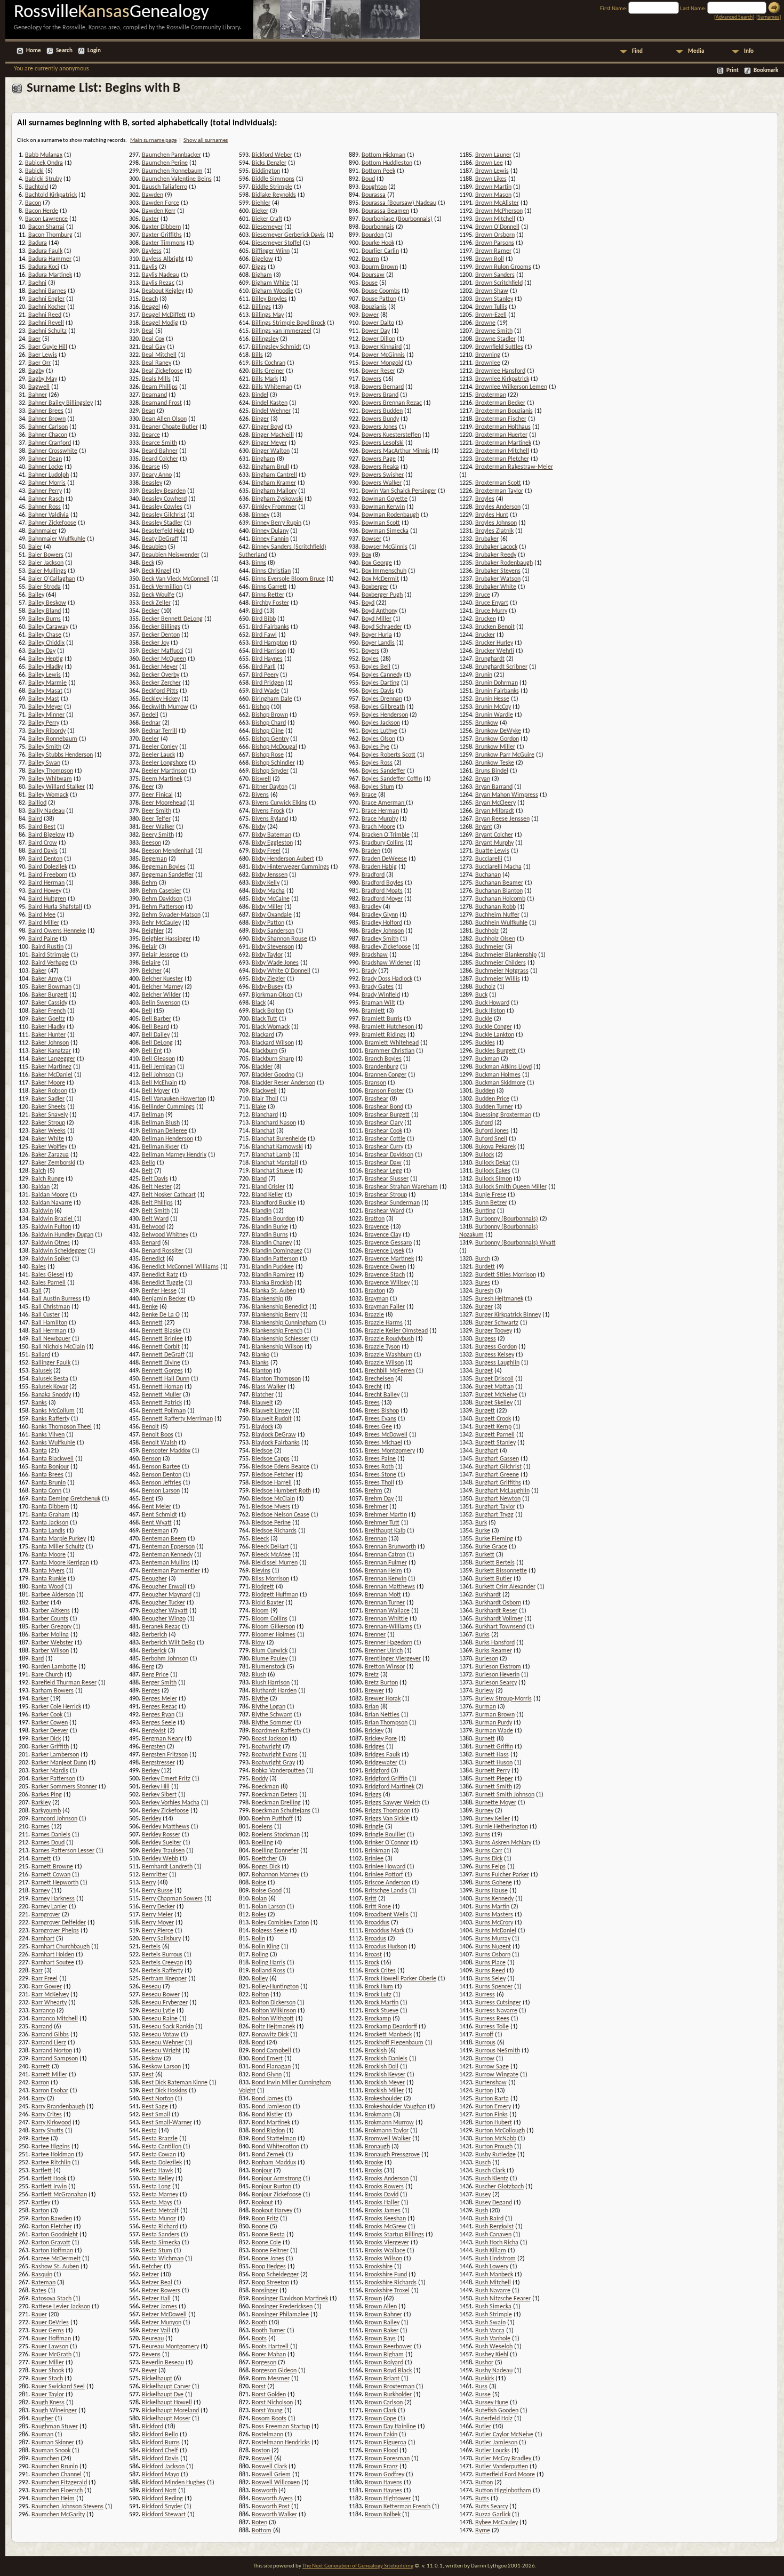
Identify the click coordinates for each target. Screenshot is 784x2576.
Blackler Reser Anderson (283, 1083)
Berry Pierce (158, 1931)
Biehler (261, 203)
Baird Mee (42, 915)
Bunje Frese (491, 1195)
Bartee (40, 2139)
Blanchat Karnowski (277, 1147)
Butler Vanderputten (502, 2467)
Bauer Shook (48, 2371)
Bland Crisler (268, 1187)
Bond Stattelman (274, 2139)
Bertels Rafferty (162, 1971)
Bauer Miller (48, 2363)
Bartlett (42, 2171)
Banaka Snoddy (51, 1395)
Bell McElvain (159, 1083)
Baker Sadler (48, 1099)
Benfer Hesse (159, 1291)
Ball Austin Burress (56, 1299)
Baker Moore (48, 1083)
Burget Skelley (494, 1403)
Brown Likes (491, 179)
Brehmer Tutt (382, 1523)
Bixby (259, 827)
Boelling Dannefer (275, 1851)
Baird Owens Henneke (57, 931)
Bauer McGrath (51, 2355)
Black (259, 1003)
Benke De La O (161, 1315)
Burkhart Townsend (500, 1627)
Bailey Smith (45, 747)
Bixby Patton (268, 923)
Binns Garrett (269, 587)
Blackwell (264, 1091)
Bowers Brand (380, 395)
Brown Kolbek (383, 2515)
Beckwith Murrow (165, 707)
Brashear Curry (384, 1147)
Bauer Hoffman (51, 2339)
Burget (484, 1371)
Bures (483, 1283)
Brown (373, 2299)
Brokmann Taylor (387, 2131)
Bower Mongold (382, 363)
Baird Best (42, 827)
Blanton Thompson (276, 1379)
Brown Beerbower (389, 2347)
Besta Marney (160, 2195)
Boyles (370, 659)
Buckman (487, 1059)
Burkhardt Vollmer (499, 1619)
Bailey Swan (44, 763)
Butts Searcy (491, 2507)
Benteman (155, 1531)
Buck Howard (492, 1003)
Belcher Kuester (162, 979)
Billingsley (265, 339)
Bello (149, 1163)
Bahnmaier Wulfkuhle (57, 539)
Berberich (154, 1635)
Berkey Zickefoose (165, 1811)
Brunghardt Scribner (501, 667)
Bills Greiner (268, 371)
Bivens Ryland (270, 819)
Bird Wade (266, 691)
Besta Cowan (159, 2155)
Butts (482, 2499)
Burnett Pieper (494, 1779)
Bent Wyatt (157, 1523)
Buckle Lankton (495, 1035)
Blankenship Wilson (277, 1347)
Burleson (487, 1659)
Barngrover (46, 1915)
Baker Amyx (47, 979)
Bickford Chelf (160, 2451)
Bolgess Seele (270, 1931)
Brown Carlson (384, 2403)
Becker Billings (161, 627)
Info (749, 51)
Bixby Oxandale (272, 915)
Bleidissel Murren (275, 1563)
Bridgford (377, 1771)
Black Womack (271, 1027)
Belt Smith (156, 1211)
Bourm (370, 259)
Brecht (373, 1387)
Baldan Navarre (52, 1203)
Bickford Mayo (161, 2475)
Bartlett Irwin (49, 2187)
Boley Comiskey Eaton (280, 1923)
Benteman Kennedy (167, 1555)
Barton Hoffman (52, 2251)
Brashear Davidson (389, 1155)
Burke (483, 1531)
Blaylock (262, 1427)
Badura (38, 243)
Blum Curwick (270, 1651)
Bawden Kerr (159, 211)
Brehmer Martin (386, 1515)
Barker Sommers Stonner (64, 1787)
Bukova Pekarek (495, 1147)
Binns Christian (271, 571)
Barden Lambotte (54, 1667)
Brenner (375, 1635)
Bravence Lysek (385, 1251)
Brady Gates (378, 987)
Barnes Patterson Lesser (63, 1851)
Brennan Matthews (390, 1587)
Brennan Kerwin (386, 1579)
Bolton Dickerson (274, 2003)
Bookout (262, 2203)
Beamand (154, 395)
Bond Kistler (267, 2115)
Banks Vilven (48, 1435)
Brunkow (487, 723)
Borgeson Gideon (274, 2371)
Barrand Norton (52, 2051)
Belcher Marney (162, 987)
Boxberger (375, 587)
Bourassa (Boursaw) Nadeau (399, 203)
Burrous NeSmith (498, 2051)
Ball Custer (46, 1315)
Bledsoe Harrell (272, 1483)
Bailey (36, 595)
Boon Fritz (265, 2219)
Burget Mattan (494, 1387)
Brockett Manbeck (388, 2035)
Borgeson (264, 2363)
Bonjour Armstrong (277, 2179)
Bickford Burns (161, 2443)
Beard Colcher (160, 459)
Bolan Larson (269, 1907)
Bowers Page (379, 459)
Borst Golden (269, 2395)
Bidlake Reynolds (274, 195)
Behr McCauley (161, 923)
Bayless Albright (163, 259)
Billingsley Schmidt (277, 347)
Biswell (261, 779)
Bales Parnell (49, 1283)
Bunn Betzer (491, 1203)
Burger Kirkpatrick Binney (508, 1315)
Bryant (484, 827)
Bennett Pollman (164, 1411)
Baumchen (45, 2459)
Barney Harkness (53, 1899)
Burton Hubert (494, 2123)
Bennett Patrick (162, 1403)
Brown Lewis (492, 171)
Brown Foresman (387, 2459)
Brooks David (382, 2195)
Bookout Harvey (272, 2211)
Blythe (260, 1699)
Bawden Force (161, 203)
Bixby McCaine (271, 899)
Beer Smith (157, 811)
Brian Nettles (382, 1715)
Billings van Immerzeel (282, 331)
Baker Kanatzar (51, 1051)
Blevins (261, 1571)
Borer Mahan (269, 2355)
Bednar (151, 723)
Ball (37, 1291)
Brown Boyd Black (388, 2371)
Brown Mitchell (495, 219)
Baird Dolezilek (48, 867)
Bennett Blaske (162, 1331)
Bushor (484, 2363)
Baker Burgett (50, 995)
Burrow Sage (492, 2067)
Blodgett (263, 1587)
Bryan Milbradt (495, 811)
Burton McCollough (500, 2131)
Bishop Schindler (273, 763)
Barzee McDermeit (56, 2259)
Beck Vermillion (162, 587)
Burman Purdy (494, 1723)
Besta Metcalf (160, 2211)
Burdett (485, 1267)
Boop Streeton (270, 2283)
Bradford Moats (382, 891)
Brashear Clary (384, 1123)
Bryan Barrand (494, 787)
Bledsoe (262, 1451)
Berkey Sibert (159, 1795)
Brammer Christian (390, 1051)
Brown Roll (490, 259)
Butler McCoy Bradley (504, 2459)
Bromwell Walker (388, 2139)
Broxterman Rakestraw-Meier (514, 467)
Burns (483, 1835)
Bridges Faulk (382, 1755)
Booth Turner (269, 2331)
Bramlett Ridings (384, 1035)
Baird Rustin (47, 947)
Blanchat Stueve (273, 1171)
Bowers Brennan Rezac (392, 403)
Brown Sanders (495, 275)
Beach (150, 299)
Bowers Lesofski (383, 443)
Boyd (368, 603)
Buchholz (487, 931)
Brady (369, 971)
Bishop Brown (270, 715)
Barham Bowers (53, 1691)
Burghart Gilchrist (498, 1467)
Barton (40, 2211)
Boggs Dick (266, 1867)
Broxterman (491, 395)
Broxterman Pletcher (502, 459)
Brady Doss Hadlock (387, 979)
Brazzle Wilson (384, 1363)
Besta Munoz (159, 2219)
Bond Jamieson (271, 2107)
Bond (258, 2043)
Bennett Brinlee (162, 1339)
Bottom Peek (378, 171)
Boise (259, 1883)
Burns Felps (490, 1867)
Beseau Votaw (161, 2035)
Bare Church (47, 1675)
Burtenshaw (491, 2083)
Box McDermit (380, 579)
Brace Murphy (380, 819)
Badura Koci (44, 267)
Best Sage (155, 2107)
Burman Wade (494, 1731)
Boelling (262, 1843)
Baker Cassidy (49, 1003)
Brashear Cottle (385, 1139)
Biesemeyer (267, 227)
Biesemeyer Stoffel (277, 243)
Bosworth (264, 2491)
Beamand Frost (162, 403)
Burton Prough (494, 2147)
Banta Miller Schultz (58, 1547)
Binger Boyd (267, 427)
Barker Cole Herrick (56, 1707)
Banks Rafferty (50, 1419)
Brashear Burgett (387, 1115)
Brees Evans (381, 1419)
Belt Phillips (157, 1203)
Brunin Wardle (494, 715)
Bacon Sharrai (46, 227)
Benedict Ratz (160, 1275)
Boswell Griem (271, 2475)
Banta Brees (47, 1475)
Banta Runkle (49, 1579)
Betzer (150, 2275)
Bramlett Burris (382, 1019)
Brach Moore (378, 827)
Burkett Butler (494, 1579)
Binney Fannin (270, 539)
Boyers (370, 651)
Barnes (41, 1827)
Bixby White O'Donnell (281, 971)
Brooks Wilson (383, 2259)
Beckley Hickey (161, 699)
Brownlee (488, 363)
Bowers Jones (379, 427)
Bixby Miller (267, 907)
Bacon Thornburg (50, 235)
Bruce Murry (491, 611)
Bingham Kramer (274, 483)
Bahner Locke (46, 467)
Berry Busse (157, 1891)
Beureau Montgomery (170, 2347)
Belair (150, 947)
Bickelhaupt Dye (163, 2395)
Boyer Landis (378, 643)
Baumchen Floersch (57, 2491)
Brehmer (376, 1507)
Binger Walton (271, 451)
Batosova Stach (51, 2299)
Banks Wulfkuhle (53, 1443)
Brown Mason (493, 195)
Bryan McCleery (495, 803)
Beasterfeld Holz (163, 531)
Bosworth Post (271, 2507)
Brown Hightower (388, 2499)
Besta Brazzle (160, 2139)
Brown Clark (381, 2411)
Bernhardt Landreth (167, 1867)
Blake (259, 1107)
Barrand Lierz (49, 2043)
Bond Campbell (271, 2051)
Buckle (484, 1019)
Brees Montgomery (390, 1451)
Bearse (151, 467)
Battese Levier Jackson (61, 2307)
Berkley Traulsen (163, 1851)
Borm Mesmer (271, 2379)
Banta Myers (48, 1571)
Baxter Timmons (163, 243)
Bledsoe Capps (271, 1459)
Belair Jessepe (161, 955)
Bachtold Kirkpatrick (51, 195)
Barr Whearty (49, 2003)
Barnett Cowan (51, 1875)
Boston (261, 2451)
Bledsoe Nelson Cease (281, 1515)
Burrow (485, 2059)
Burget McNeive (496, 1395)
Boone (260, 2227)
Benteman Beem (164, 1539)
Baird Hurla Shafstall (55, 907)
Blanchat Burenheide (279, 1139)
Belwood (153, 1227)
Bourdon (373, 235)
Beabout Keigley (163, 291)
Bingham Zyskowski (277, 499)
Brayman (377, 1299)
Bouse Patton (379, 299)
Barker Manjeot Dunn (59, 1763)
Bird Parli (264, 667)
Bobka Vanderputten (278, 1771)
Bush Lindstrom (495, 2259)
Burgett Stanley (495, 1443)
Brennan (376, 1539)
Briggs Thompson (387, 1811)
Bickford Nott (159, 2491)
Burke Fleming (494, 1539)
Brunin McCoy (493, 707)
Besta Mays (157, 2203)
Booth (259, 2323)
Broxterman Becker (500, 403)
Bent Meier (157, 1507)
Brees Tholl (379, 1483)
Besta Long (156, 2187)
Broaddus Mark (385, 1931)
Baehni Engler (46, 299)
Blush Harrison (271, 1683)
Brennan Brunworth (390, 1547)
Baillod (37, 803)
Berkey (151, 1771)
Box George (377, 563)
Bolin (258, 1939)
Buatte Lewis (492, 851)
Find (637, 51)
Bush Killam (491, 2251)
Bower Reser (378, 371)
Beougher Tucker (163, 1603)
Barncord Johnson (54, 1819)
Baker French (49, 1011)
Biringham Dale (272, 699)
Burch (483, 1259)
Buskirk (485, 2379)
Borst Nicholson (272, 2403)
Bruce (483, 595)
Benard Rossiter (163, 1251)
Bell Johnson (158, 1075)
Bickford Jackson (163, 2467)
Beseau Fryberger (165, 2003)
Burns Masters (494, 1915)
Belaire (151, 963)
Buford (484, 1123)
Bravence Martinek (389, 1259)
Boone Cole (266, 2243)
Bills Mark (265, 379)
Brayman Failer (385, 1307)
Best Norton (158, 2099)
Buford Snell (491, 1139)
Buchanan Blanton (499, 891)
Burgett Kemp (493, 1427)
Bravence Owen (385, 1267)
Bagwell (39, 387)
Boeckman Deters (275, 1795)
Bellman (153, 1115)
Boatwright (266, 1747)
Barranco (43, 2011)
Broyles (485, 499)
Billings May (268, 315)
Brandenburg (382, 1067)
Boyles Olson (378, 739)
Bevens (151, 2355)
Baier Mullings (47, 571)
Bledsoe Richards (274, 1531)
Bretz (372, 1675)
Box (366, 555)
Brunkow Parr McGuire (505, 755)
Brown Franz (381, 2467)
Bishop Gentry (270, 739)
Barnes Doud (48, 1843)
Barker (40, 1699)
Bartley (41, 2203)
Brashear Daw (383, 1163)
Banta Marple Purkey (59, 1539)
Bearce (151, 435)
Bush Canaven (493, 2235)
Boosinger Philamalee (280, 2315)
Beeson (151, 843)
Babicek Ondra (44, 163)
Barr (37, 1971)
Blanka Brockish (272, 1283)
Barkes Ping (47, 1795)
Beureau (153, 2339)
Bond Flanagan (271, 2067)
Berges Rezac (159, 1707)
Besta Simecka (161, 2243)
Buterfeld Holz (494, 2419)
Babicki (34, 171)
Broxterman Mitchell (502, 451)
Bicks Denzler (269, 163)
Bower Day (376, 331)
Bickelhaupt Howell (167, 2403)
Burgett (485, 1411)
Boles (259, 1915)
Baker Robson (49, 1091)
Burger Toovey (494, 1331)
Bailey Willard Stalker (57, 787)
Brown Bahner (383, 2315)
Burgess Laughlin (497, 1363)
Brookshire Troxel (387, 2291)
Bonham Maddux (274, 2163)
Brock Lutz (378, 1995)
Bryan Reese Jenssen (502, 819)
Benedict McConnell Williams (180, 1267)
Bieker (260, 211)
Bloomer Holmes (274, 1635)
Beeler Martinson (165, 771)
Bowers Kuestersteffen (391, 435)
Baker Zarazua (50, 1155)
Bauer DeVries (50, 2323)
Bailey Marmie (47, 683)
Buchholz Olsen (495, 939)
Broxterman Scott (498, 483)
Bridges (375, 1747)
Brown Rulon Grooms (503, 267)
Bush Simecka (493, 2307)
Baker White (48, 1139)
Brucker (485, 635)
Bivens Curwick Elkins (279, 803)
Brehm (374, 1491)
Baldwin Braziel (53, 1219)
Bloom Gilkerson (273, 1627)
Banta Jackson (50, 1523)
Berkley (151, 1819)
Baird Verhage (50, 963)
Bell (147, 1011)
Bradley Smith (380, 939)
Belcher (152, 971)
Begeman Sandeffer (168, 875)
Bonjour (262, 2171)
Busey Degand (494, 2203)
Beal (148, 331)
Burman (486, 1707)
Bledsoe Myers (271, 1507)
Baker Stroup (48, 1123)
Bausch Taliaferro (165, 187)
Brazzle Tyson (382, 1347)
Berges (151, 1691)
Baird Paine (43, 939)
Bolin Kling (266, 1947)
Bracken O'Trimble (386, 835)
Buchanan (488, 875)
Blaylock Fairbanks (276, 1443)
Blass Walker (269, 1387)
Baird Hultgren (47, 899)
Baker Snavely (50, 1115)
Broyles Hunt (492, 515)
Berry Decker (158, 1907)
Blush (259, 1675)
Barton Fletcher (52, 2227)
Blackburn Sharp (273, 1059)
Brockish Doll (382, 2067)
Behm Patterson (163, 907)
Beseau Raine (160, 2019)
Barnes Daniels (51, 1835)
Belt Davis (155, 1179)
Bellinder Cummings (168, 1107)
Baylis (150, 267)
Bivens (260, 795)
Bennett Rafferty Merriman (177, 1419)
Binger (260, 419)
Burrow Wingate (497, 2075)
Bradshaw (375, 955)
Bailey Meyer (45, 707)
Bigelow (262, 259)
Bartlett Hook (49, 2179)
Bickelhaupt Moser (166, 2419)
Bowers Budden (382, 411)
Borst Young (267, 2411)
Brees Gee (378, 1427)
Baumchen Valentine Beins (177, 179)
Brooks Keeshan (385, 2219)
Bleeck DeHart (270, 1547)
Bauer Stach (47, 2379)
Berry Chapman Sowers (172, 1899)
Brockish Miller (384, 2091)
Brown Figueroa (386, 2443)
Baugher (42, 2419)
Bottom (262, 2531)
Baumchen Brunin (55, 2467)
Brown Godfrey (385, 2475)
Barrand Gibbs (50, 2035)
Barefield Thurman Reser (64, 1683)
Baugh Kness (48, 2403)
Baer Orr (39, 363)
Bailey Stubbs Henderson (61, 755)
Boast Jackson (270, 1739)
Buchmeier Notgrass (502, 971)
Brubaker (487, 539)
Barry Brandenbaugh (58, 2107)
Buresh (484, 1291)
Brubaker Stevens (498, 571)
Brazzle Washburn (389, 1355)
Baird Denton (45, 859)
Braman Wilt (378, 1003)
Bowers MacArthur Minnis (396, 451)
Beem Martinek (162, 779)
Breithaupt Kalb (385, 1531)
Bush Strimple (494, 2315)
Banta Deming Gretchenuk (66, 1499)
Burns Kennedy (494, 1899)
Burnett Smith (494, 1787)
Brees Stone (381, 1475)
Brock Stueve (382, 2011)
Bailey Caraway (48, 627)
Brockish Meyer (385, 2083)
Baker (39, 971)
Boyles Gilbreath (383, 707)
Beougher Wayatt (165, 1611)
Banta (39, 1451)
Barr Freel (45, 1979)
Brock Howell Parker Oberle (401, 1979)
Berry (149, 1883)
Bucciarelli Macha (498, 867)
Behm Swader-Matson (171, 915)
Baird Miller (44, 923)
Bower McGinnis (383, 355)
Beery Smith (158, 835)
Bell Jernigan (159, 1067)
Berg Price (155, 1675)
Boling (260, 1955)
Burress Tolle (492, 2027)
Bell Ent (152, 1051)
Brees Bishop (382, 1411)
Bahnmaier (43, 531)
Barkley (41, 1803)
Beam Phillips (160, 387)
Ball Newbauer (51, 1339)
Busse (483, 2395)
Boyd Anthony (379, 611)
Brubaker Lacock (496, 547)
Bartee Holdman (53, 2155)
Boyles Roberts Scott (389, 755)
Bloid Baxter (268, 1603)
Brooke (374, 2163)
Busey (483, 2195)
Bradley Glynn (380, 915)
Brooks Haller (382, 2203)
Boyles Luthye (379, 731)
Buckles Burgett (497, 1051)
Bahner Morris (47, 483)
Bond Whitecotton (275, 2147)
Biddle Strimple (272, 187)
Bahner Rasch (46, 499)
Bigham (262, 275)
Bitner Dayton (270, 787)
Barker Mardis (50, 1771)
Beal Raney (157, 363)
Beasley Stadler (162, 523)
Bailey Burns (45, 619)
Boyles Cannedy (382, 675)
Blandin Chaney (272, 1243)
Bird (257, 611)
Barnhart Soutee (53, 1963)
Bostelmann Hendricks (281, 2443)
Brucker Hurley (494, 643)
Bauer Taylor (48, 2395)
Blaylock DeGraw (274, 1435)
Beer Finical (157, 795)
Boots (259, 2339)
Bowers (371, 379)
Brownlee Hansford (500, 371)
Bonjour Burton (271, 2187)
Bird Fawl (264, 635)
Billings (261, 307)
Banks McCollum (53, 1411)
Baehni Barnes (47, 291)
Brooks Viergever (387, 2243)
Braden (371, 851)
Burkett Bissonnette (501, 1571)
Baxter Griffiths (162, 235)
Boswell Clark (269, 2467)
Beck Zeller (156, 603)
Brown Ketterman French (398, 2507)
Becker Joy (155, 643)
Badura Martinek (50, 275)
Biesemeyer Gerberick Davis (288, 235)
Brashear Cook (383, 1131)
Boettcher (265, 1859)
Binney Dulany (270, 531)
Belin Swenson (161, 1003)
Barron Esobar (50, 2091)
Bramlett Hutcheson (389, 1027)
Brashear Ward (385, 1211)
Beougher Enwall (164, 1587)
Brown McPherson (499, 211)
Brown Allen (381, 2307)
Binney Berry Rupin (277, 523)
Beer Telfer (156, 819)
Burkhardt (488, 1595)
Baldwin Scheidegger (59, 1251)
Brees (372, 1403)
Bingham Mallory (274, 491)
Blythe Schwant (272, 1715)
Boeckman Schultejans (281, 1811)
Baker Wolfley (49, 1147)
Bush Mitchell (493, 2283)
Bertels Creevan (162, 1963)
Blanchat (263, 1131)
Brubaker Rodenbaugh (504, 563)
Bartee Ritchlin (51, 2163)
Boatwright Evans (275, 1755)
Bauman (42, 2435)
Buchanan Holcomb (500, 899)
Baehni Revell (46, 323)
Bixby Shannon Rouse (279, 939)
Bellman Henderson (167, 1139)
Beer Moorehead (164, 803)
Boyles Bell (376, 667)
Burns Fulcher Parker (502, 1875)
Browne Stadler (495, 339)
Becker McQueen (164, 659)
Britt (371, 1899)
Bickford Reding (162, 2499)
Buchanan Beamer (499, 883)
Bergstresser (158, 1763)
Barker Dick (46, 1739)
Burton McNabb (496, 2139)
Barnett (41, 1859)
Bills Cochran (269, 363)
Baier (35, 547)
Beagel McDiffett (164, 315)
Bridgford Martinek (390, 1787)
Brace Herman (380, 811)
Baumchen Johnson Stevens (67, 2507)
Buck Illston (490, 1011)
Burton (484, 2091)
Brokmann (378, 2115)
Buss (481, 2387)
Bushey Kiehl (492, 2355)
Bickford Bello (160, 2435)
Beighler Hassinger (166, 939)
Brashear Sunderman (392, 1203)
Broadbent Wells (387, 1915)
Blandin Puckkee (273, 1267)
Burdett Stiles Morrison (506, 1275)
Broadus (375, 1939)
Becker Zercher (161, 683)
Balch (39, 1171)
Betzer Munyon (162, 2323)
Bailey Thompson (51, 771)
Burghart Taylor (495, 1507)
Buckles (485, 1043)
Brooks (374, 2171)
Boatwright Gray (273, 1763)
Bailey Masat (45, 691)
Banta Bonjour (50, 1467)
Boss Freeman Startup (281, 2427)
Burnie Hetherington (502, 1827)
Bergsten (154, 1747)
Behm (150, 883)
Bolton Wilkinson (274, 2011)
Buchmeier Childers (501, 963)
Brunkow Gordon (497, 739)
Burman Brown (495, 1715)
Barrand (42, 2027)
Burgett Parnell (495, 1435)
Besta (149, 2131)
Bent (148, 1499)
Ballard (41, 1355)
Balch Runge (48, 1179)
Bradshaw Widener (387, 963)
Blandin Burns (270, 1235)
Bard (38, 1659)
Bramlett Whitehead (392, 1043)
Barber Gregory (51, 1627)
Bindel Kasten (270, 403)
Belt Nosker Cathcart (169, 1195)
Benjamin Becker (164, 1299)
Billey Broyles (269, 299)
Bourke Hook (378, 243)
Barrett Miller (49, 2075)
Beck (148, 563)
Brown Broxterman (390, 2387)
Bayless (152, 251)
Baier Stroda (45, 587)
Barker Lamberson (55, 1755)
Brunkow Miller (495, 747)
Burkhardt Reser (496, 1611)
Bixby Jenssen (270, 875)
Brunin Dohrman (497, 683)
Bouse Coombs (381, 291)
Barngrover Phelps (55, 1931)
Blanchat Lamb (271, 1155)
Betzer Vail (156, 2331)
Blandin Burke (270, 1227)
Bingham (263, 459)
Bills (257, 355)
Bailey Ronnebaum (53, 739)
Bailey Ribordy (47, 731)
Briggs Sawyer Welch (393, 1803)
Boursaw (373, 275)
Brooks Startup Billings (394, 2235)
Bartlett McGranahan (59, 2195)
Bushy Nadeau (494, 2371)
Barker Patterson (53, 1779)
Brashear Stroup (386, 1195)
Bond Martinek (271, 2123)
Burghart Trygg (494, 1515)
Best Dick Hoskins (165, 2091)
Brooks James (383, 2211)
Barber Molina (50, 1635)
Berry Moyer (158, 1923)
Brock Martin (382, 2003)
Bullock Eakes (493, 1171)
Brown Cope (381, 2419)
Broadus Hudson (386, 1947)
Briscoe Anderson (387, 1883)
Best (148, 2075)
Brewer (374, 1691)
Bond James (267, 2099)
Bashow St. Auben (55, 2267)
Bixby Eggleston (272, 843)
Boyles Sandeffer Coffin (392, 779)
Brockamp (378, 2019)
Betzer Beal (157, 2283)
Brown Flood (381, 2451)
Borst (259, 2387)
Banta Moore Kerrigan (60, 1563)
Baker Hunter (49, 1035)
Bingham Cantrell (274, 475)
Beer (148, 787)
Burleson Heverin (497, 1675)
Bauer (39, 2315)
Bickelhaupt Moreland (170, 2411)
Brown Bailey (382, 2323)
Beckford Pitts (160, 691)
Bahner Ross (45, 507)
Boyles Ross (377, 763)
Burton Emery (493, 2107)
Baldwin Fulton (51, 1227)
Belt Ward (155, 1219)
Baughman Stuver (55, 2427)
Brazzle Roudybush (389, 1339)
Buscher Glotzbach (499, 2187)
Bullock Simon (494, 1179)
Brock (372, 1963)
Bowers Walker (382, 483)
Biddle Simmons (273, 179)
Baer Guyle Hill (48, 347)
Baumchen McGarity (58, 2515)
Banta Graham (51, 1515)
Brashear (377, 1099)
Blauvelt (262, 1403)
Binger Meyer (269, 443)
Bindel (260, 395)
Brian (372, 1707)
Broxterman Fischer (501, 419)
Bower (370, 315)
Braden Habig (379, 867)
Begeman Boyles (164, 867)
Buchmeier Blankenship (506, 955)
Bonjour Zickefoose (277, 2195)
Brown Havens (383, 2483)
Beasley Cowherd (164, 499)
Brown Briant (382, 2379)
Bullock (485, 1155)
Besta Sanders (161, 2235)
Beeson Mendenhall (168, 851)
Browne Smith (494, 331)
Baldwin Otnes (51, 1243)
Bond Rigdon (268, 2131)
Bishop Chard (269, 723)
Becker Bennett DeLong (172, 619)
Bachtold (37, 187)
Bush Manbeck (494, 2275)
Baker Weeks (49, 1131)
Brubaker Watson (498, 579)
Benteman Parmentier (171, 1571)
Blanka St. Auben (274, 1291)
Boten (259, 2523)
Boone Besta (268, 2235)
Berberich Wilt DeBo (169, 1643)
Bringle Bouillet (385, 1835)
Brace (369, 795)
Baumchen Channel (57, 2475)
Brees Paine (380, 1459)
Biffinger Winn (271, 251)
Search (64, 51)
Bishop (261, 707)
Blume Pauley (270, 1659)
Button (484, 2483)
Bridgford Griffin (386, 1779)
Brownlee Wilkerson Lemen (511, 387)
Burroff (484, 2035)
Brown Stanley (494, 299)
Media (696, 51)
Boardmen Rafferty (277, 1731)
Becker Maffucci (163, 651)
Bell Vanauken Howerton (174, 1099)
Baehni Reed (45, 315)
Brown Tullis (491, 307)
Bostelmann (267, 2435)
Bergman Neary (162, 1739)
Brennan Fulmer (386, 1563)
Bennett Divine (161, 1363)
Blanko (261, 1355)
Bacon (33, 203)
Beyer (149, 2371)
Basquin (42, 2275)
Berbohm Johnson (165, 1659)
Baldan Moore (50, 1195)
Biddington (266, 171)
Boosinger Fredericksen (282, 2307)
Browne (485, 323)
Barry (38, 2099)
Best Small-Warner (167, 2123)
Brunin (484, 675)
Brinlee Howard (385, 1867)
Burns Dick (489, 1859)
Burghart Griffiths (498, 1483)
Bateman (43, 2283)
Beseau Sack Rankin (168, 2027)
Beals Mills (156, 379)
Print (733, 71)
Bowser (371, 539)
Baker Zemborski (53, 1163)
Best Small (156, 2115)
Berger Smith (159, 1683)
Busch (483, 2163)
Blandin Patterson (275, 1259)
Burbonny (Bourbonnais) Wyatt (515, 1243)
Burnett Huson (494, 1763)
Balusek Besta (50, 1379)
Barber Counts (50, 1619)
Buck (481, 995)
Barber (40, 1603)
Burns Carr (489, 1851)
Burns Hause (491, 1891)
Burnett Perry (493, 1771)
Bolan (259, 1899)
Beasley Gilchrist (164, 515)
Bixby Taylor (267, 955)
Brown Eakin (381, 2435)
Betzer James (159, 2307)
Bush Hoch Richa (497, 2243)
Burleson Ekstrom (498, 1667)
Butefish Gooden (497, 2411)
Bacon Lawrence (46, 219)
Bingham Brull (270, 467)
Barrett (41, 2067)
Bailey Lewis (45, 675)
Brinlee (374, 1859)
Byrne (483, 2531)
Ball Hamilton (49, 1323)
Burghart (487, 1451)
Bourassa (374, 195)
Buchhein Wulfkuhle (501, 923)
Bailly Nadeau (46, 811)
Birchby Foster (270, 603)
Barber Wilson (50, 1651)
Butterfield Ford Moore (505, 2475)
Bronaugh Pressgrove (392, 2155)
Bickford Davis (160, 2459)
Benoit (150, 1427)
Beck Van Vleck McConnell (176, 579)
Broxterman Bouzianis (504, 411)
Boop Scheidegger (275, 2275)
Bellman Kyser (161, 1147)
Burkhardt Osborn (498, 1603)
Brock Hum (379, 1987)
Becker (151, 611)
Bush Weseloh (494, 2347)
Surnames (769, 17)
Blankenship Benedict (280, 1307)
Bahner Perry (45, 491)
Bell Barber (157, 1019)
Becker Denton (161, 635)
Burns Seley (490, 1979)
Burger (484, 1307)
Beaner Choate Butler (170, 427)
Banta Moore (49, 1555)
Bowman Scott (381, 523)
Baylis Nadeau (161, 275)
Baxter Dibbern (161, 227)
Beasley (152, 483)
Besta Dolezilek (162, 2163)
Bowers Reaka (380, 467)
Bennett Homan (162, 1387)
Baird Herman (46, 883)
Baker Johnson (50, 1043)
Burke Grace (491, 1547)
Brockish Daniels (386, 2059)
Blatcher (263, 1395)
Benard (151, 1243)
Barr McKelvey (50, 1995)
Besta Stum (157, 2251)
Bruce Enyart (492, 603)
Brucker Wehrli (495, 651)
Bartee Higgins (51, 2147)
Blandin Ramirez (273, 1275)
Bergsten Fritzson (165, 1755)
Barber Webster (52, 1643)
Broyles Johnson (496, 523)
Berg (148, 1667)
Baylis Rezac (158, 283)
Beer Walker (158, 827)
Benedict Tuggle (163, 1283)
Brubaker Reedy (496, 555)
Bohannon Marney (275, 1875)
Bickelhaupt (157, 2379)
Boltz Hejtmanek (273, 2027)
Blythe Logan (269, 1707)
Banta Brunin (49, 1483)
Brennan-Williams (389, 1627)
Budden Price (492, 1099)
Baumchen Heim (53, 2499)
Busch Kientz (492, 2179)
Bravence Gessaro (388, 1243)
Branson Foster (385, 1091)
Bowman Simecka (385, 531)
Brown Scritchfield (499, 283)
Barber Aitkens (51, 1611)
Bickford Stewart (164, 2515)
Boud (368, 179)
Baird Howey (45, 891)
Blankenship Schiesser (281, 1339)
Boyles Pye (375, 747)
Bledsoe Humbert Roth (281, 1491)
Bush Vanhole (493, 2339)
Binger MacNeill (273, 435)
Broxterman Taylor (499, 491)
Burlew (485, 1691)
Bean (149, 411)
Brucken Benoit (495, 627)
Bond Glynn (267, 2075)
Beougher (154, 1579)
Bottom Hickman (383, 155)
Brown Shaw (492, 291)
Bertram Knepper (164, 1979)
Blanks (260, 1363)
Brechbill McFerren (390, 1371)
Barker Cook (47, 1715)
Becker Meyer (160, 667)
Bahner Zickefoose (52, 523)
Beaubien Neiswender (171, 555)
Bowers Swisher (383, 475)
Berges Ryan (158, 1715)
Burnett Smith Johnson (505, 1795)
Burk (481, 1523)
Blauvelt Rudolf (272, 1419)
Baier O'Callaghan (52, 579)
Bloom (260, 1611)
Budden (485, 1091)
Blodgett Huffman (275, 1595)
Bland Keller (267, 1195)
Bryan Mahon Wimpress (507, 795)
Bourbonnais (378, 227)
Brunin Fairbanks (497, 691)
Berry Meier (157, 1915)
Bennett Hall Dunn (166, 1379)
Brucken (486, 619)
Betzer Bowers (161, 2291)
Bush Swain (490, 2323)
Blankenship (267, 1299)
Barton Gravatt (51, 2243)
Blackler (262, 1067)
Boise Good (267, 1891)
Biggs (259, 267)
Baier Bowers (46, 555)
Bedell (150, 715)
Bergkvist (154, 1731)
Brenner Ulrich (384, 1651)
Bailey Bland (45, 611)
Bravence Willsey (387, 1283)
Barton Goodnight (55, 2235)
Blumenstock (269, 1667)
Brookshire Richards (391, 2283)
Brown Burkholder (388, 2395)
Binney (261, 515)
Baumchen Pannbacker (171, 155)
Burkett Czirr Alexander (505, 1587)
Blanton (262, 1371)
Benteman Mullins (166, 1563)
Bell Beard (155, 1027)
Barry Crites (47, 2115)
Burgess (486, 1339)
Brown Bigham (384, 2355)
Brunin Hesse (492, 699)
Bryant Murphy (494, 843)
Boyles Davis (378, 691)
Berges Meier (159, 1699)
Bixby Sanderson (273, 931)
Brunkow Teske (495, 763)
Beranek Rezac (161, 1627)
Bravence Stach (385, 1275)
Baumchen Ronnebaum (172, 171)
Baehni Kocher (47, 307)
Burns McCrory (494, 1923)
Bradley (371, 907)
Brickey (374, 1731)
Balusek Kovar (50, 1387)
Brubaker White (496, 587)
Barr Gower (47, 1987)
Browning (488, 355)
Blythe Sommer (272, 1723)
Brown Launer (493, 155)
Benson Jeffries (162, 1483)
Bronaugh (377, 2147)
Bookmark (766, 71)
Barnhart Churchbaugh (61, 1947)
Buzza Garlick (493, 2515)
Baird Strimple (50, 955)
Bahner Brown (47, 419)
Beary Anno (157, 475)
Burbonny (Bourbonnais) (507, 1219)
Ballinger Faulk (51, 1363)
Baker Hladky (48, 1027)
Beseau (151, 1987)
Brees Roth (379, 1467)
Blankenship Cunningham (285, 1323)
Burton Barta (492, 2099)
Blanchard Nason (274, 1123)
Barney (41, 1891)
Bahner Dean (45, 459)
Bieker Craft (267, 219)
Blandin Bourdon (273, 1219)
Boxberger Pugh (382, 595)
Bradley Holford (382, 923)
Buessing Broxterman (503, 1115)
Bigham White (271, 283)
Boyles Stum (378, 787)
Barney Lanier (49, 1907)
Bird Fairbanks (270, 627)
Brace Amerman (384, 803)
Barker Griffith (50, 1747)
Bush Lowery (492, 2267)
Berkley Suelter (162, 1843)
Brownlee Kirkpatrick (502, 379)
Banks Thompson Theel (62, 1427)
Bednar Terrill (159, 731)
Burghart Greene (497, 1475)
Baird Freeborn (48, 875)
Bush (482, 2211)
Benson (151, 1459)
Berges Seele (159, 1723)
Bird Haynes (267, 659)
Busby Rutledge (495, 2155)
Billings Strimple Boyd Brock (289, 323)
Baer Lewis (43, 355)
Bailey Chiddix (46, 643)
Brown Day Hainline (390, 2427)
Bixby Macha (268, 891)
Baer (34, 339)
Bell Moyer (156, 1091)
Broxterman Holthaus (503, 427)
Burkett (485, 1555)
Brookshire (379, 2267)
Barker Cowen (50, 1723)
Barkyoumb (46, 1811)
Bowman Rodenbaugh (390, 515)
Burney (484, 1811)
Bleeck (260, 1539)
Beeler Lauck (158, 755)
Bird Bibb (264, 619)
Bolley (260, 1979)
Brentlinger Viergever (393, 1659)
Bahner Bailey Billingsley (61, 403)
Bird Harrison (269, 651)
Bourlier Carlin (380, 251)
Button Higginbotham (503, 2491)
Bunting (485, 1211)
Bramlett (373, 1011)
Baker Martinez (51, 1067)
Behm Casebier (162, 891)
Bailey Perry (44, 723)
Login (94, 51)
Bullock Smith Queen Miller (511, 1187)
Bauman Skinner (53, 2443)
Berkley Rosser (161, 1835)
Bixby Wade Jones (275, 963)
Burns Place (490, 1963)
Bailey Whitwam (50, 779)
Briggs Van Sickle (387, 1819)
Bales (39, 1267)
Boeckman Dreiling (276, 1803)
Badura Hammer (50, 259)
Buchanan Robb (495, 907)
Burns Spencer (494, 1987)
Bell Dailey (156, 1035)
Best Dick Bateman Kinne (175, 2083)
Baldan (41, 1187)
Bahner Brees (46, 411)
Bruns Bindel (492, 771)
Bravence (377, 1227)
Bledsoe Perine (271, 1523)
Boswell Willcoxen (276, 2483)
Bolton (260, 1995)
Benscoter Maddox (166, 1451)
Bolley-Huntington (275, 1987)
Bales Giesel (48, 1275)
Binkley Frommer (274, 507)
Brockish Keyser (385, 2075)
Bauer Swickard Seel (58, 2387)
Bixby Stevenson (273, 947)
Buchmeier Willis (498, 979)
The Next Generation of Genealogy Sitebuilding (358, 2566)
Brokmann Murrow (389, 2123)
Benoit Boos (158, 1435)
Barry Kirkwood (51, 2123)
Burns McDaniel (496, 1931)
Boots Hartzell (271, 2347)
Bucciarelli (489, 859)
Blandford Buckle (274, 1203)
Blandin (262, 1211)
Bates (39, 2291)
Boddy (260, 1779)
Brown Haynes (383, 2491)
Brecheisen (379, 1379)
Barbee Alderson (53, 1595)
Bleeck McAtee (271, 1555)
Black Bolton (268, 1011)
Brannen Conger (386, 1075)
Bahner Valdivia (49, 515)
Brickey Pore (381, 1739)
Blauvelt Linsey (271, 1411)
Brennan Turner (385, 1603)
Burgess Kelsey (495, 1355)
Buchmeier (489, 947)
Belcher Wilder (161, 995)
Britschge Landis (386, 1891)
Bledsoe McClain (273, 1499)
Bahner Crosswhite (53, 451)
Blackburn (265, 1051)
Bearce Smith (159, 443)
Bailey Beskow (47, 603)
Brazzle (374, 1315)
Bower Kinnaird (382, 347)
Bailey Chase (45, 635)
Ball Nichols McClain (58, 1347)
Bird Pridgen (268, 683)
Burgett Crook (493, 1419)
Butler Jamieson (496, 2443)
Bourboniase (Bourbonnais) (397, 219)
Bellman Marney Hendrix (174, 1155)
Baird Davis (43, 851)
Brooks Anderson (387, 2179)
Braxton (375, 1291)
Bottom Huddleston (387, 163)
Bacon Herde (42, 211)
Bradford (373, 875)
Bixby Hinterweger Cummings (290, 867)
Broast (373, 1955)
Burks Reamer (494, 1651)
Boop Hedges (269, 2267)
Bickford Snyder (162, 2507)
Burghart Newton (498, 1499)
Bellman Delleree (165, 1131)
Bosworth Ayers (272, 2499)
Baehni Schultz (47, 331)
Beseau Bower (161, 1995)
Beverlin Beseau (163, 2363)
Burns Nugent (493, 1947)
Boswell (262, 2459)
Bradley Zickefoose (386, 947)
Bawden (153, 195)
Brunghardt (490, 659)
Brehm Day (379, 1499)
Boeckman (265, 1787)
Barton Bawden (52, 2219)
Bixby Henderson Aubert (283, 859)
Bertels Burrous (162, 1955)
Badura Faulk (45, 251)
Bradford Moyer (382, 899)
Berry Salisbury (161, 1939)
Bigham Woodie (273, 291)
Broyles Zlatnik (494, 531)
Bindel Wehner (271, 411)
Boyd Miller (377, 619)
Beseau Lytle (158, 2011)
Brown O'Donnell (497, 227)
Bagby (36, 371)
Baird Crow (43, 843)
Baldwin (42, 1211)
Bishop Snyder (270, 771)
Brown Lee (489, 163)
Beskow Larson (161, 2067)
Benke (150, 1307)
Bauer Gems (48, 2331)
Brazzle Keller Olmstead (396, 1331)
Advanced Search (734, 17)
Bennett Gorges (162, 1371)
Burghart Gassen (497, 1459)
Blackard (263, 1035)
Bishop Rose (268, 755)
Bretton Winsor (385, 1667)
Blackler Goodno (273, 1075)
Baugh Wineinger (54, 2411)
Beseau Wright (161, 2051)
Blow (258, 1643)
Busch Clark (491, 2171)
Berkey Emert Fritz (166, 1779)
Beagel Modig (160, 323)
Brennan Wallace (387, 1611)
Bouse (370, 283)
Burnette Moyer (496, 1803)
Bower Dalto (378, 323)
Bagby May (43, 379)
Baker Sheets (49, 1107)
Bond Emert (267, 2059)
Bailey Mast (44, 699)
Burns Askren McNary (503, 1843)
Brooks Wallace (385, 2251)
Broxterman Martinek (503, 443)
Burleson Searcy (496, 1683)
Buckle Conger (494, 1027)
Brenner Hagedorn (389, 1643)
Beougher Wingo (164, 1619)
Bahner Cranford (50, 443)
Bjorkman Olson (273, 995)
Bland (259, 1179)
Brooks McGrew (386, 2227)
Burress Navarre (496, 2011)
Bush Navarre (493, 2291)
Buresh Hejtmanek (499, 1299)
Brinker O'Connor (387, 1843)
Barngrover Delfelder (59, 1923)
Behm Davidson (162, 899)
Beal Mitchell (159, 355)
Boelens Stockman (276, 1835)
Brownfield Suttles (499, 347)
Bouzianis (374, 307)
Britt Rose (378, 1907)
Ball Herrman (49, 1331)
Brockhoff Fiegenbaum (394, 2043)
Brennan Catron (385, 1555)
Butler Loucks (493, 2451)
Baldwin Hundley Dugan (62, 1235)
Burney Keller (493, 1819)
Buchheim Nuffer (497, 915)
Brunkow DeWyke (498, 731)
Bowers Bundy (380, 419)
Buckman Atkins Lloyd (503, 1067)
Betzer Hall (156, 2299)
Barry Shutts (47, 2131)
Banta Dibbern (50, 1507)
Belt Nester (157, 1187)
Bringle (374, 1827)
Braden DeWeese (384, 859)
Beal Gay (154, 347)
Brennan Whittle (386, 1619)
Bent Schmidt (159, 1515)
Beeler (150, 739)
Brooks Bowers (384, 2187)
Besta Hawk (157, 2171)
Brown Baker (382, 2331)
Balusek (42, 1371)
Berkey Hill (156, 1787)
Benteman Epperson (168, 1547)
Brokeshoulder (383, 2099)
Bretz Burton (381, 1683)
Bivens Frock (268, 811)
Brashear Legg (383, 1171)
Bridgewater (381, 1763)
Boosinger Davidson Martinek (290, 2299)
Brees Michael (383, 1443)
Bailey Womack (48, 795)
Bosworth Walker (274, 2515)
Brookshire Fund (386, 2275)
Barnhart (43, 1939)
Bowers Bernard (383, 387)
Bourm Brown (380, 267)
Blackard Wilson (273, 1043)
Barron (40, 2083)
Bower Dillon (378, 339)
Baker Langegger (53, 1059)
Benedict (153, 1259)
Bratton (375, 1219)
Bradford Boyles (382, 883)
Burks (482, 1635)
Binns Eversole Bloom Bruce (288, 579)
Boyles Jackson (381, 723)
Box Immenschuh (384, 571)
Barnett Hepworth (55, 1883)
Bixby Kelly (266, 883)
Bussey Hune (492, 2403)
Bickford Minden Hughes (174, 2483)
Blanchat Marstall (275, 1163)
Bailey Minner (46, 715)
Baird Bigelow (47, 835)
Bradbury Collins (383, 843)
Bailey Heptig (46, 659)
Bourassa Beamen (385, 211)
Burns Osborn (493, 1955)
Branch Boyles (383, 1059)
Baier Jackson (46, 563)
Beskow (152, 2059)
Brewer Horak (383, 1699)
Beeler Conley (160, 747)
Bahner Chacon (48, 435)
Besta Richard (160, 2227)
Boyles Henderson (385, 715)
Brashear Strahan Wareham (401, 1187)
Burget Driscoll (494, 1379)
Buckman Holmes (498, 1075)
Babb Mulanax (44, 155)
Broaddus (377, 1923)
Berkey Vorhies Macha (171, 1803)
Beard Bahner (160, 451)
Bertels (151, 1947)
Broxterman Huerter (501, 435)
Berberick (154, 1651)
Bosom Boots (269, 2419)
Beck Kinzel (157, 571)
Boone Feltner (270, 2251)
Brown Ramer (493, 251)
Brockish (376, 2051)
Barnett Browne (52, 1867)
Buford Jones (492, 1131)
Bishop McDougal (274, 747)
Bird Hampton (270, 643)
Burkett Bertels (495, 1563)
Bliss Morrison (270, 1579)
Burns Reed (490, 1971)
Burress (485, 1995)
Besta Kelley (158, 2179)
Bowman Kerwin (383, 507)
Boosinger (265, 2291)
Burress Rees (492, 2019)
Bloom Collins (270, 1619)
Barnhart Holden (53, 1955)
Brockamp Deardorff (391, 2027)
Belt (147, 1171)
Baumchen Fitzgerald (59, 2483)
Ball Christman (51, 1307)
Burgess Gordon (496, 1347)
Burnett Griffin (494, 1747)
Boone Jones (268, 2259)
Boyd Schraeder (382, 627)
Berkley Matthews (166, 1827)
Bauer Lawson (50, 2347)
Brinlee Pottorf (384, 1875)
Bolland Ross (269, 1971)
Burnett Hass (492, 1755)
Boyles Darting (381, 683)
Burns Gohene (494, 1883)
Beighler (153, 931)
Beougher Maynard (167, 1595)
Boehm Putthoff (272, 1819)
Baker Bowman (51, 987)
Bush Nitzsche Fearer (503, 2299)
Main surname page (153, 141)
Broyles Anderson (498, 507)
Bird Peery (265, 675)
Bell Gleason (158, 1059)
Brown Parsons (495, 243)
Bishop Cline (268, 731)
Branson (375, 1083)
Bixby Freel (266, 851)
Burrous (485, 2043)
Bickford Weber (272, 155)
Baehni (37, 283)
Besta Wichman (163, 2259)
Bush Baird (489, 2219)
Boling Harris (269, 1963)
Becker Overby (161, 675)
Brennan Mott (383, 1595)
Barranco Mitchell (55, 2019)
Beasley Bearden (164, 491)
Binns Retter (268, 595)
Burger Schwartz (497, 1323)
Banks (39, 1403)
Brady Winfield (381, 995)
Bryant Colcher (494, 835)
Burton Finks (491, 2115)
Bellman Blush (161, 1123)
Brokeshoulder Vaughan (395, 2107)
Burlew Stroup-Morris (503, 1699)
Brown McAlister (497, 203)
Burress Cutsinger (498, 2003)
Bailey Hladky (46, 667)
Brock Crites (380, 1971)
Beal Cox (153, 339)
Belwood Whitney (165, 1235)
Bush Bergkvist (494, 2227)
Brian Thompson (386, 1723)
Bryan (483, 779)
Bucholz (485, 987)
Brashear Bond (384, 1107)
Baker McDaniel (52, 1075)
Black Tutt (265, 1019)
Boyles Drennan (382, 699)
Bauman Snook (51, 2451)
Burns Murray (493, 1939)
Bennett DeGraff (163, 1355)
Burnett (485, 1739)
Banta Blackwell (53, 1459)
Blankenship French (277, 1331)
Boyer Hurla (377, 635)
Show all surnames (206, 141)
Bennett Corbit (161, 1347)
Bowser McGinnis (385, 547)
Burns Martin (492, 1907)
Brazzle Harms (384, 1323)
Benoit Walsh (159, 1443)
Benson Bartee (161, 1467)
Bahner (38, 395)
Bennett (152, 1323)
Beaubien (154, 547)
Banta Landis (48, 1531)
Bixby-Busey (267, 987)
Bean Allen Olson (164, 419)
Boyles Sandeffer (383, 771)
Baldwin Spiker (51, 1259)
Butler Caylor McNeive (504, 2435)
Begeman (154, 859)
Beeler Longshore (165, 763)
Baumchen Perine (165, 163)
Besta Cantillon (162, 2147)
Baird (35, 819)
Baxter (150, 219)
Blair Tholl (265, 1099)
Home (34, 51)
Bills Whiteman (272, 387)
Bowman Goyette (385, 499)
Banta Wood (47, 1587)
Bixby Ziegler (269, 979)
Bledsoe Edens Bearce (281, 1467)
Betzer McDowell (164, 2315)
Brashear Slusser (387, 1179)
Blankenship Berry (275, 1315)
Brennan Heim (383, 1571)
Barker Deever (50, 1731)
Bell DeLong (157, 1043)
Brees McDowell (386, 1435)
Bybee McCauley (497, 2523)
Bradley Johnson (383, 931)
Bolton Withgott (273, 2019)
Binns (259, 563)
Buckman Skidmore (500, 1083)
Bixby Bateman (271, 835)
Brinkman (377, 1851)
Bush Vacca (490, 2331)
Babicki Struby (43, 179)
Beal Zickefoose (162, 371)
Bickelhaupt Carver (166, 2387)
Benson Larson (161, 1491)
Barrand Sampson (55, 2059)
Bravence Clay (383, 1235)
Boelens (262, 1827)
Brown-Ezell (491, 315)
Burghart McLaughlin (502, 1491)
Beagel (151, 307)
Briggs (373, 1795)
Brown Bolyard (384, 2363)
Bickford (153, 2427)
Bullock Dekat (493, 1163)
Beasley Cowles (162, 507)
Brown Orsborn (495, 235)
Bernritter (155, 1875)
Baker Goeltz (48, 1019)
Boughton (374, 187)
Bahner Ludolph (49, 475)
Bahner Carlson (48, 427)
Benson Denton (162, 1475)
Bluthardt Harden (274, 1691)
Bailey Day (42, 651)
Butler (483, 2427)
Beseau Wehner (163, 2043)
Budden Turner (494, 1107)
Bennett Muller (162, 1395)
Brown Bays (380, 2339)
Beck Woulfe (158, 595)
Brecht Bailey (382, 1395)
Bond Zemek (268, 2155)
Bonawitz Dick (270, 2035)
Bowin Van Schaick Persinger (399, 491)
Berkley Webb (160, 1859)
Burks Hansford (495, 1643)
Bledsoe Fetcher (273, 1475)
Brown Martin (493, 187)
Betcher (152, 2267)
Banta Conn (46, 1491)
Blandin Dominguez (277, 1251)
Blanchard (265, 1115)
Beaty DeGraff (160, 539)
